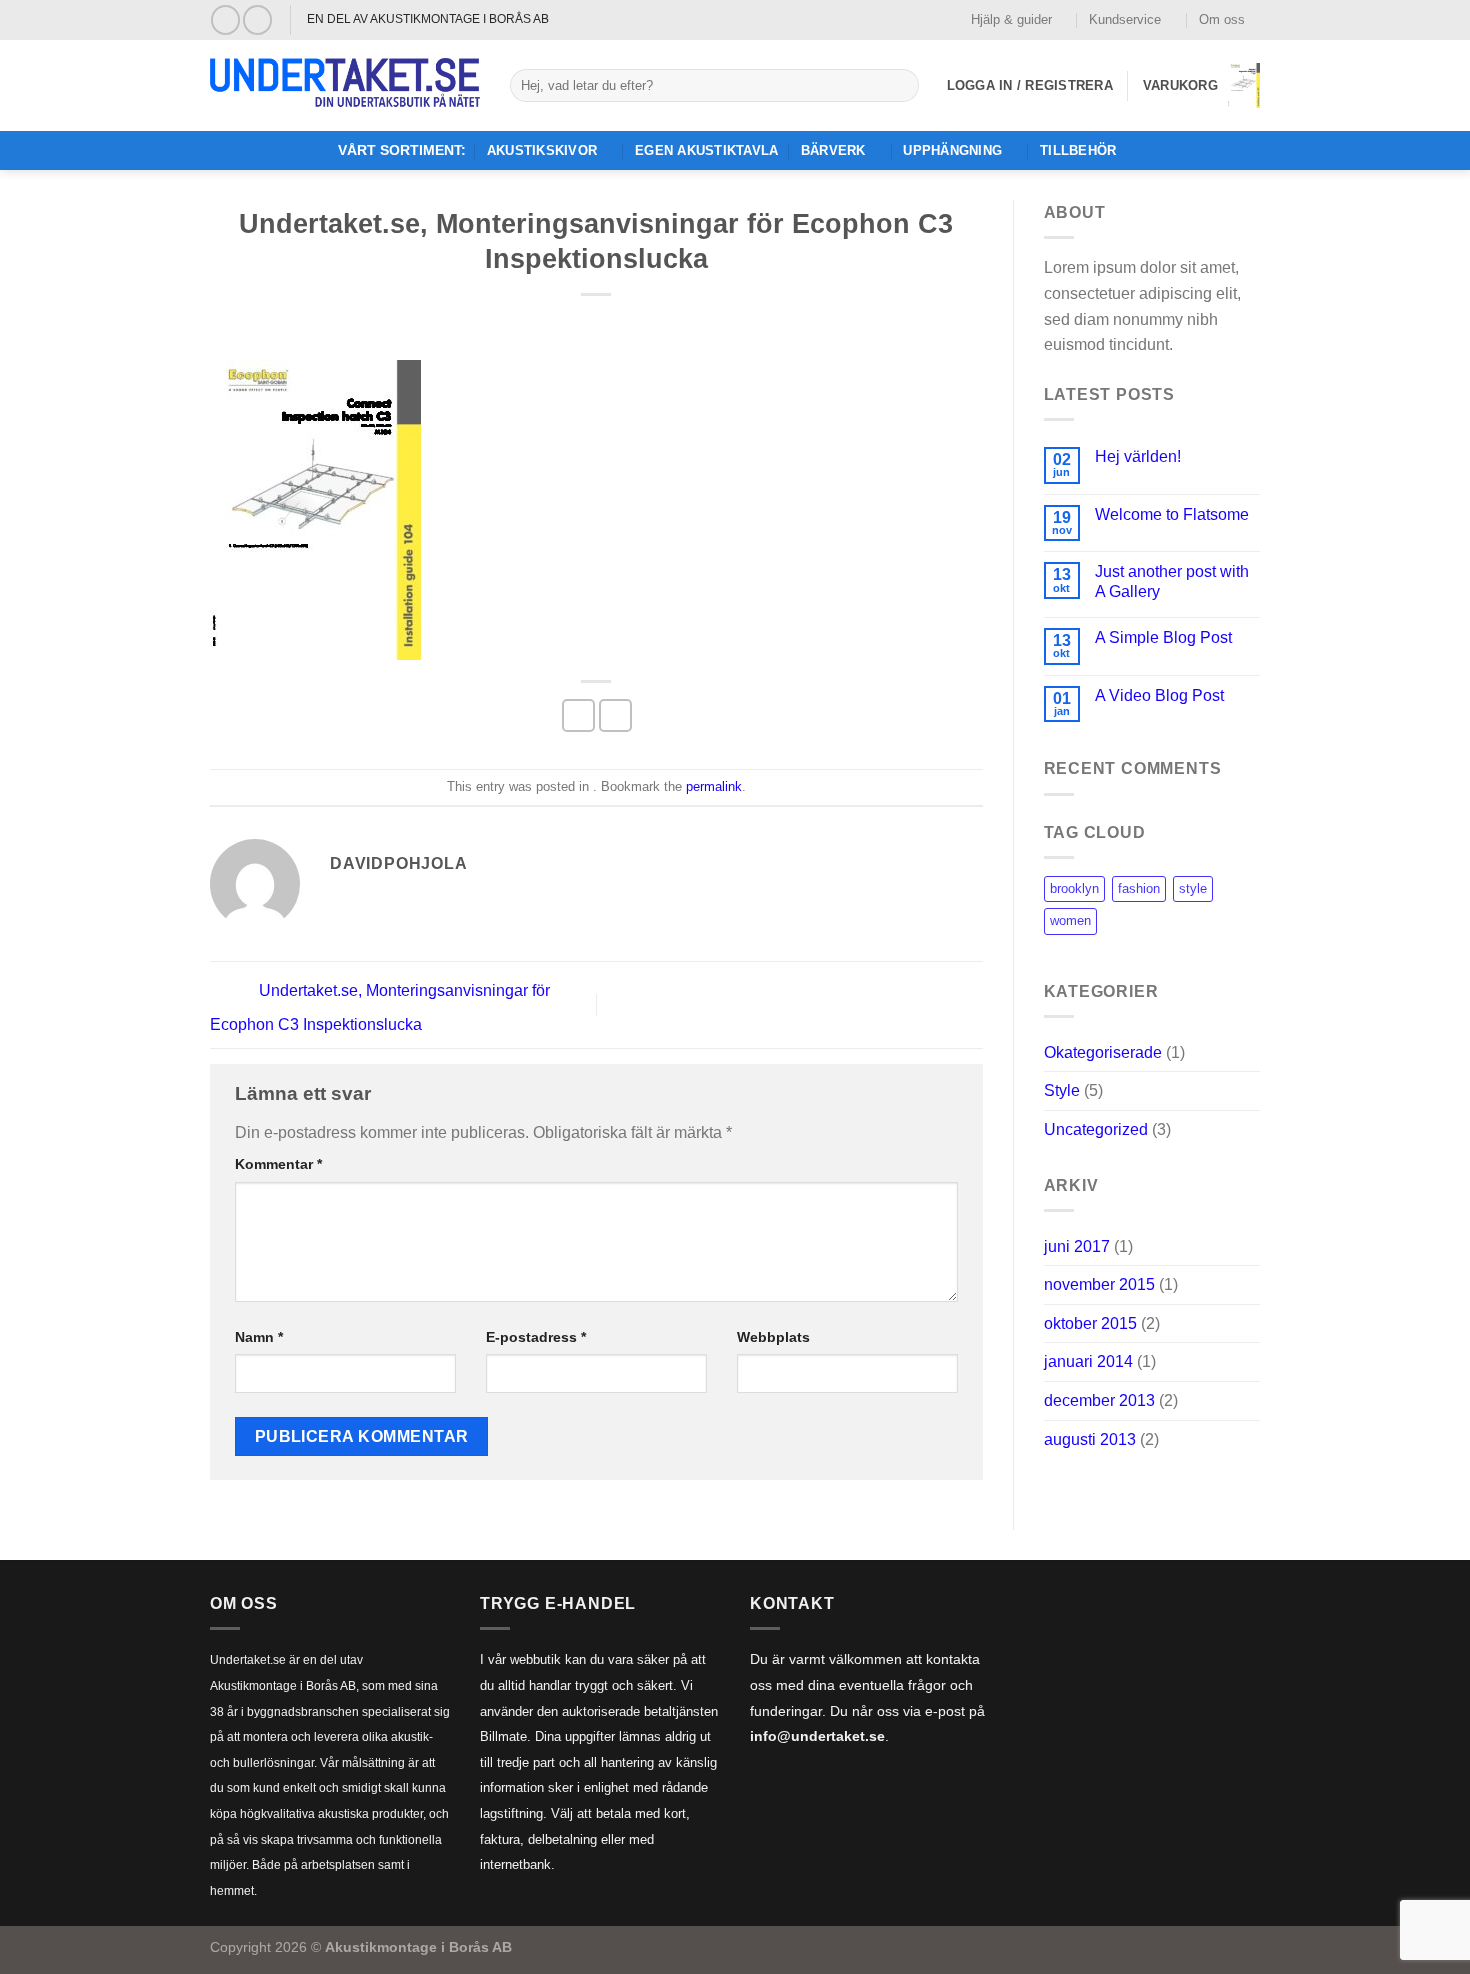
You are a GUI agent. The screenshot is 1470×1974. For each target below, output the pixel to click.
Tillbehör (1078, 150)
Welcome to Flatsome (1172, 514)
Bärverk (833, 150)
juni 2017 (1077, 1246)
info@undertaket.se (817, 1736)
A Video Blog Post (1159, 695)
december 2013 (1099, 1400)
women (1070, 920)
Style (1062, 1090)
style (1193, 888)
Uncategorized (1096, 1129)
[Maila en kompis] (615, 715)
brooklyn (1074, 888)
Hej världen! (1138, 456)
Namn (259, 1337)
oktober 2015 (1090, 1323)
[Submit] (899, 86)
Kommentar (278, 1164)
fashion (1139, 888)
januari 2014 (1088, 1361)
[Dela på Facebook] (578, 715)
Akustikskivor (542, 150)
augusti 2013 (1090, 1439)
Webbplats (773, 1337)
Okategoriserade (1103, 1052)
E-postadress (536, 1337)
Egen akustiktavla (706, 150)
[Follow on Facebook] (225, 19)
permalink (714, 786)
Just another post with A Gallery (1172, 581)
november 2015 (1099, 1284)
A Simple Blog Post (1163, 637)
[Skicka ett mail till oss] (257, 19)
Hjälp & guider (1011, 19)
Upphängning (952, 150)
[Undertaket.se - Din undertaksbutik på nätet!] (345, 86)
